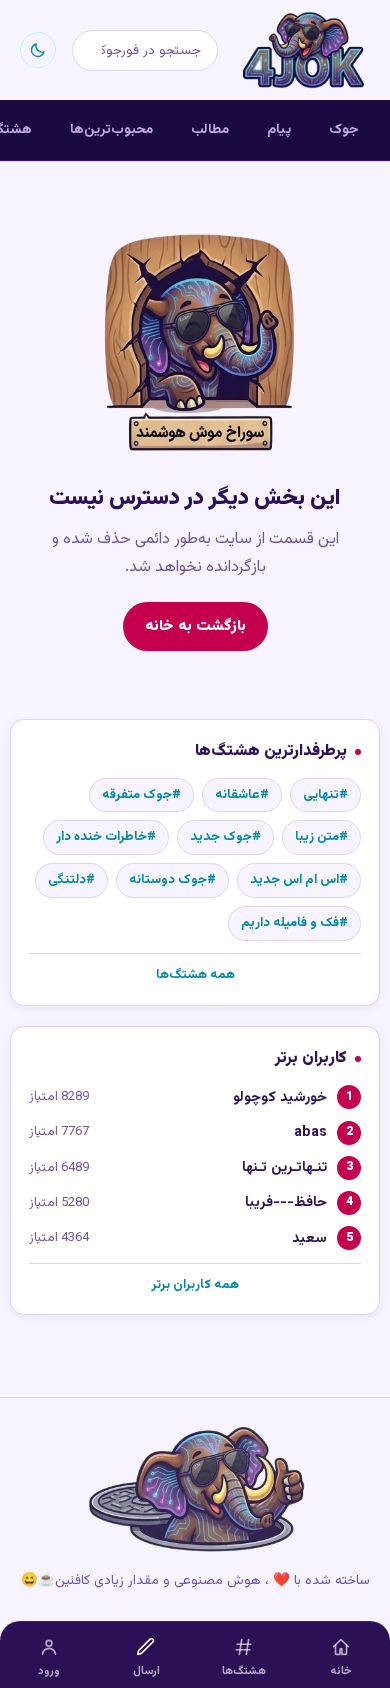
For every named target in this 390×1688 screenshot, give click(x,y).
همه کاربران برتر (195, 1285)
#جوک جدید (225, 837)
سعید (309, 1238)
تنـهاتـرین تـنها (284, 1167)
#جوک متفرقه (141, 795)
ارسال (146, 1671)
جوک (344, 129)
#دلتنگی (71, 880)
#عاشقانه (242, 795)
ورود (49, 1671)
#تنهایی (325, 795)
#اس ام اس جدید (299, 880)
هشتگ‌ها (244, 1671)
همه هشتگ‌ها (195, 975)
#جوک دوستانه (172, 880)
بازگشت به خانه (195, 626)
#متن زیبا (321, 837)
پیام (279, 129)
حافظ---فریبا (286, 1202)
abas (310, 1132)
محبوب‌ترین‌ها (111, 129)
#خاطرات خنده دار (106, 837)
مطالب (210, 129)
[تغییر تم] (38, 50)
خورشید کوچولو (280, 1097)
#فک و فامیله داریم (294, 923)
